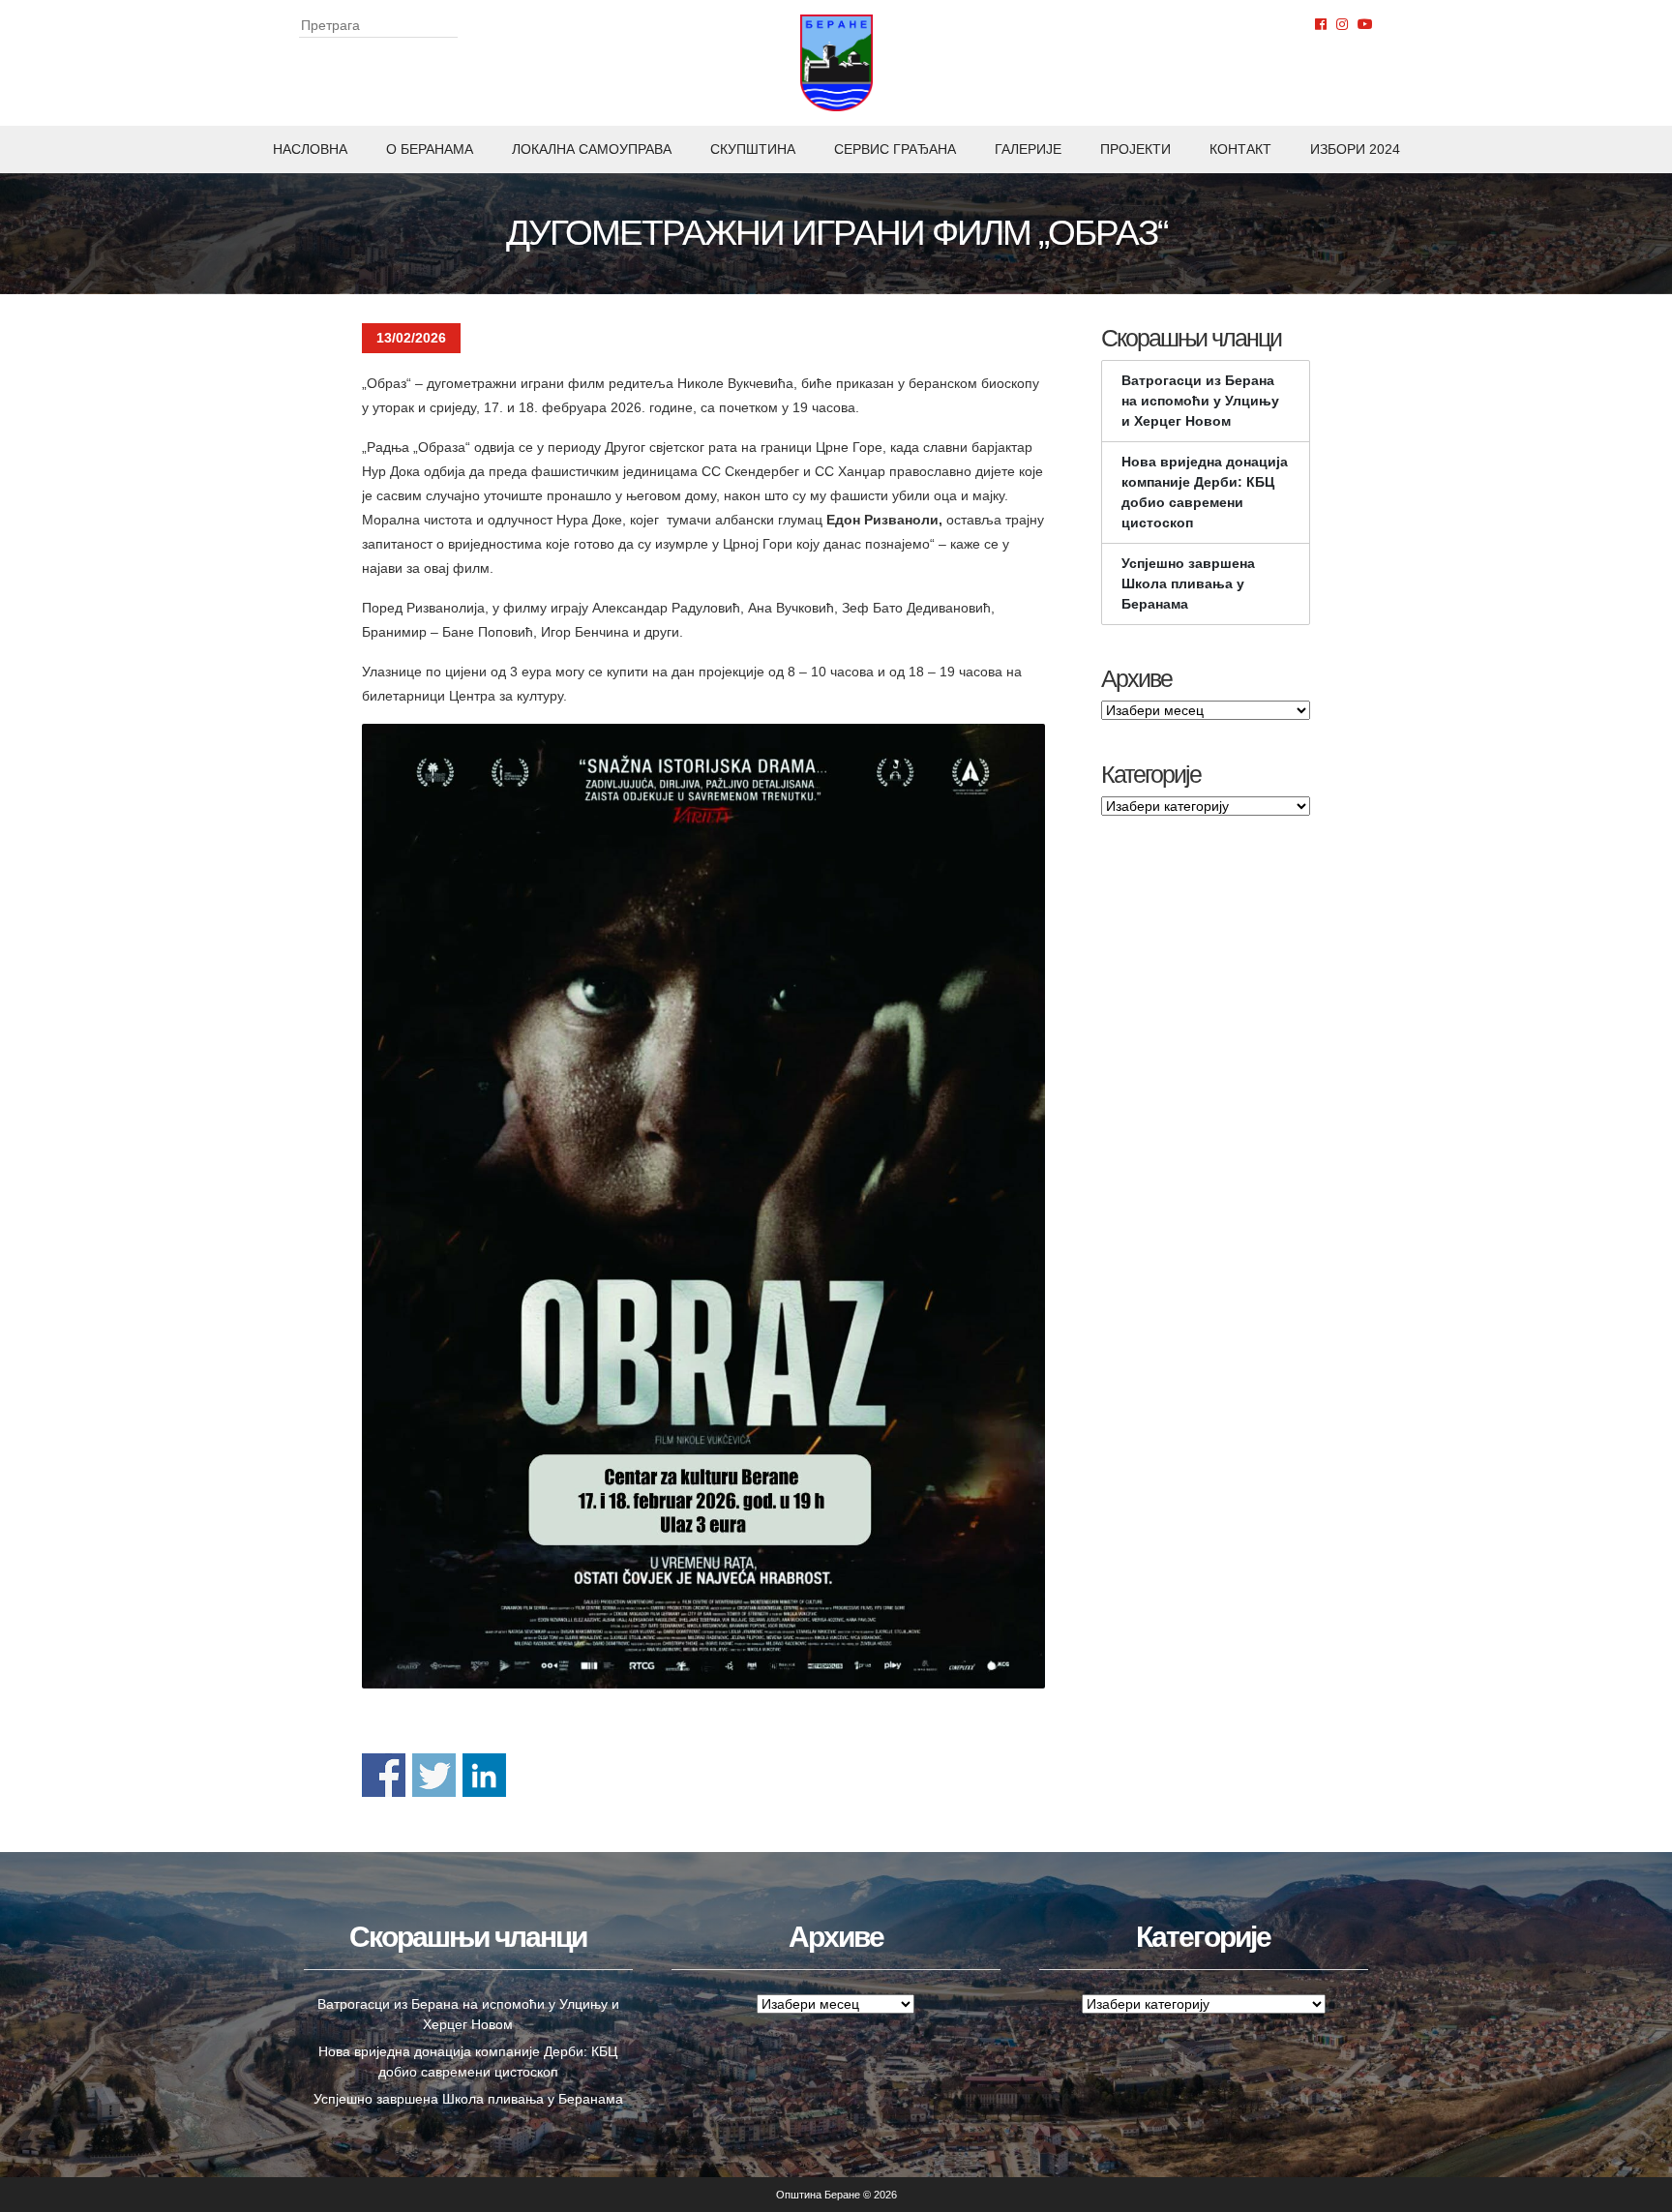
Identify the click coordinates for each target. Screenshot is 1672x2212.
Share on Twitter (434, 1775)
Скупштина (753, 149)
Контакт (1240, 149)
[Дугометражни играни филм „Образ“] (703, 1207)
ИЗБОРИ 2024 (1355, 149)
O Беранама (430, 149)
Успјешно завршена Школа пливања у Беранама (1188, 583)
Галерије (1028, 149)
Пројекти (1135, 149)
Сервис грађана (895, 149)
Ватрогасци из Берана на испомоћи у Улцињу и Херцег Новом (1200, 401)
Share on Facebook (384, 1775)
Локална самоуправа (592, 149)
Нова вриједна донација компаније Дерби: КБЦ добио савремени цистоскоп (1205, 492)
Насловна (310, 149)
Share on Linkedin (484, 1775)
